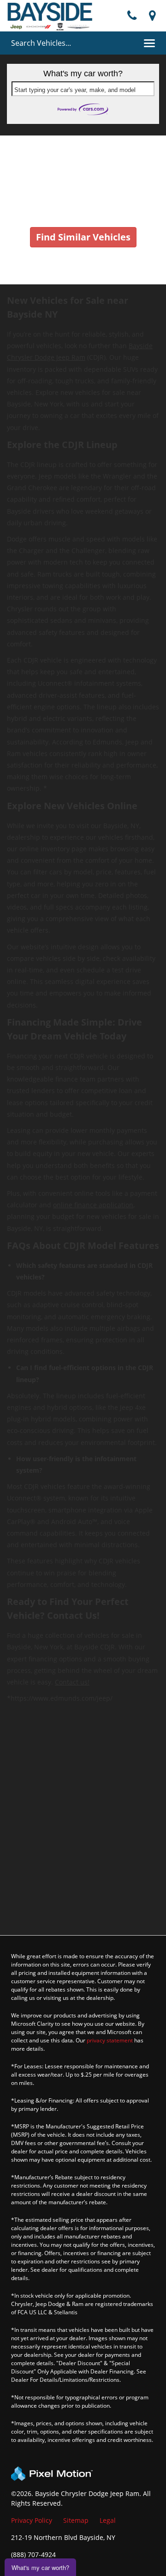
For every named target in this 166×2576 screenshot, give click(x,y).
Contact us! (72, 1682)
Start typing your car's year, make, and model (75, 90)
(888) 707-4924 (33, 2554)
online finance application (93, 1205)
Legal (108, 2520)
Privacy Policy (32, 2520)
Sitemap (76, 2520)
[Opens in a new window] (152, 16)
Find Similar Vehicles (83, 237)
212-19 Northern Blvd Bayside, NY (63, 2537)
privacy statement (110, 2040)
